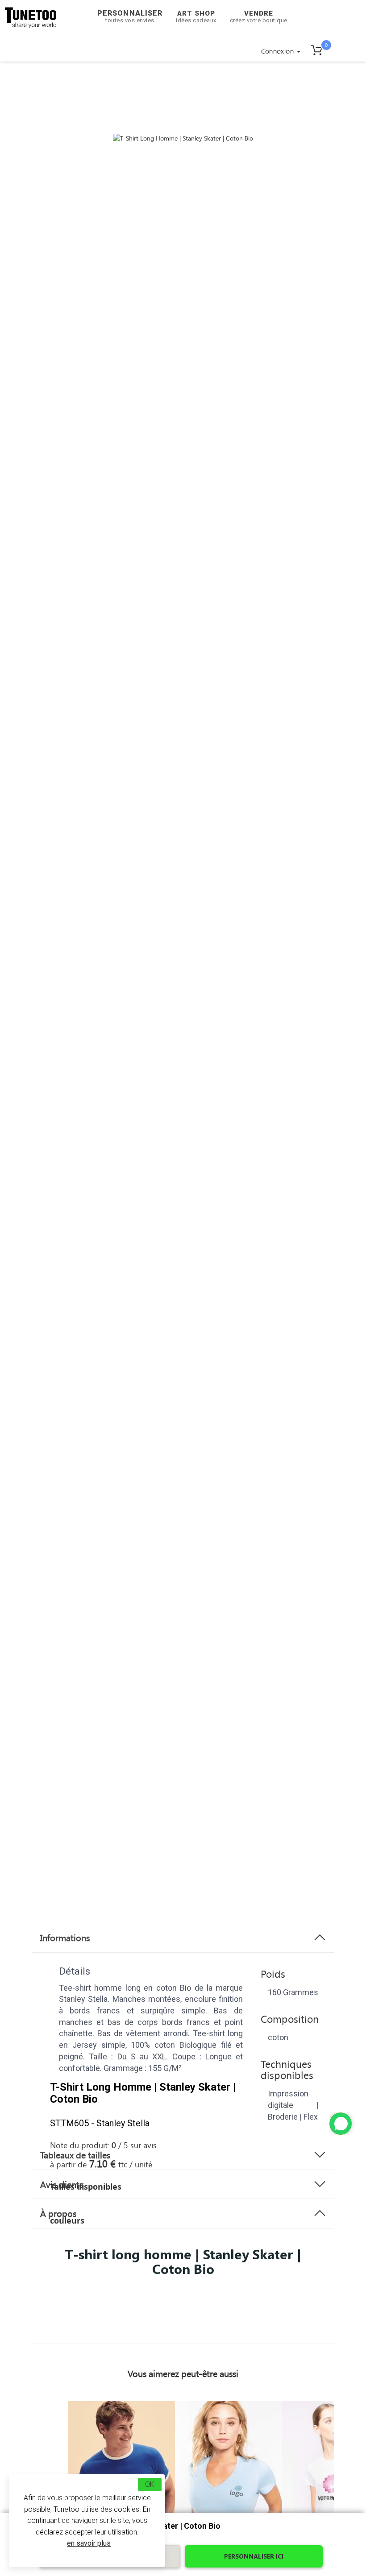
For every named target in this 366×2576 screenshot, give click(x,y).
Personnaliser (130, 16)
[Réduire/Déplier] (341, 2124)
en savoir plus (89, 2543)
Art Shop (196, 17)
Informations (65, 1938)
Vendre (259, 17)
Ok (150, 2484)
